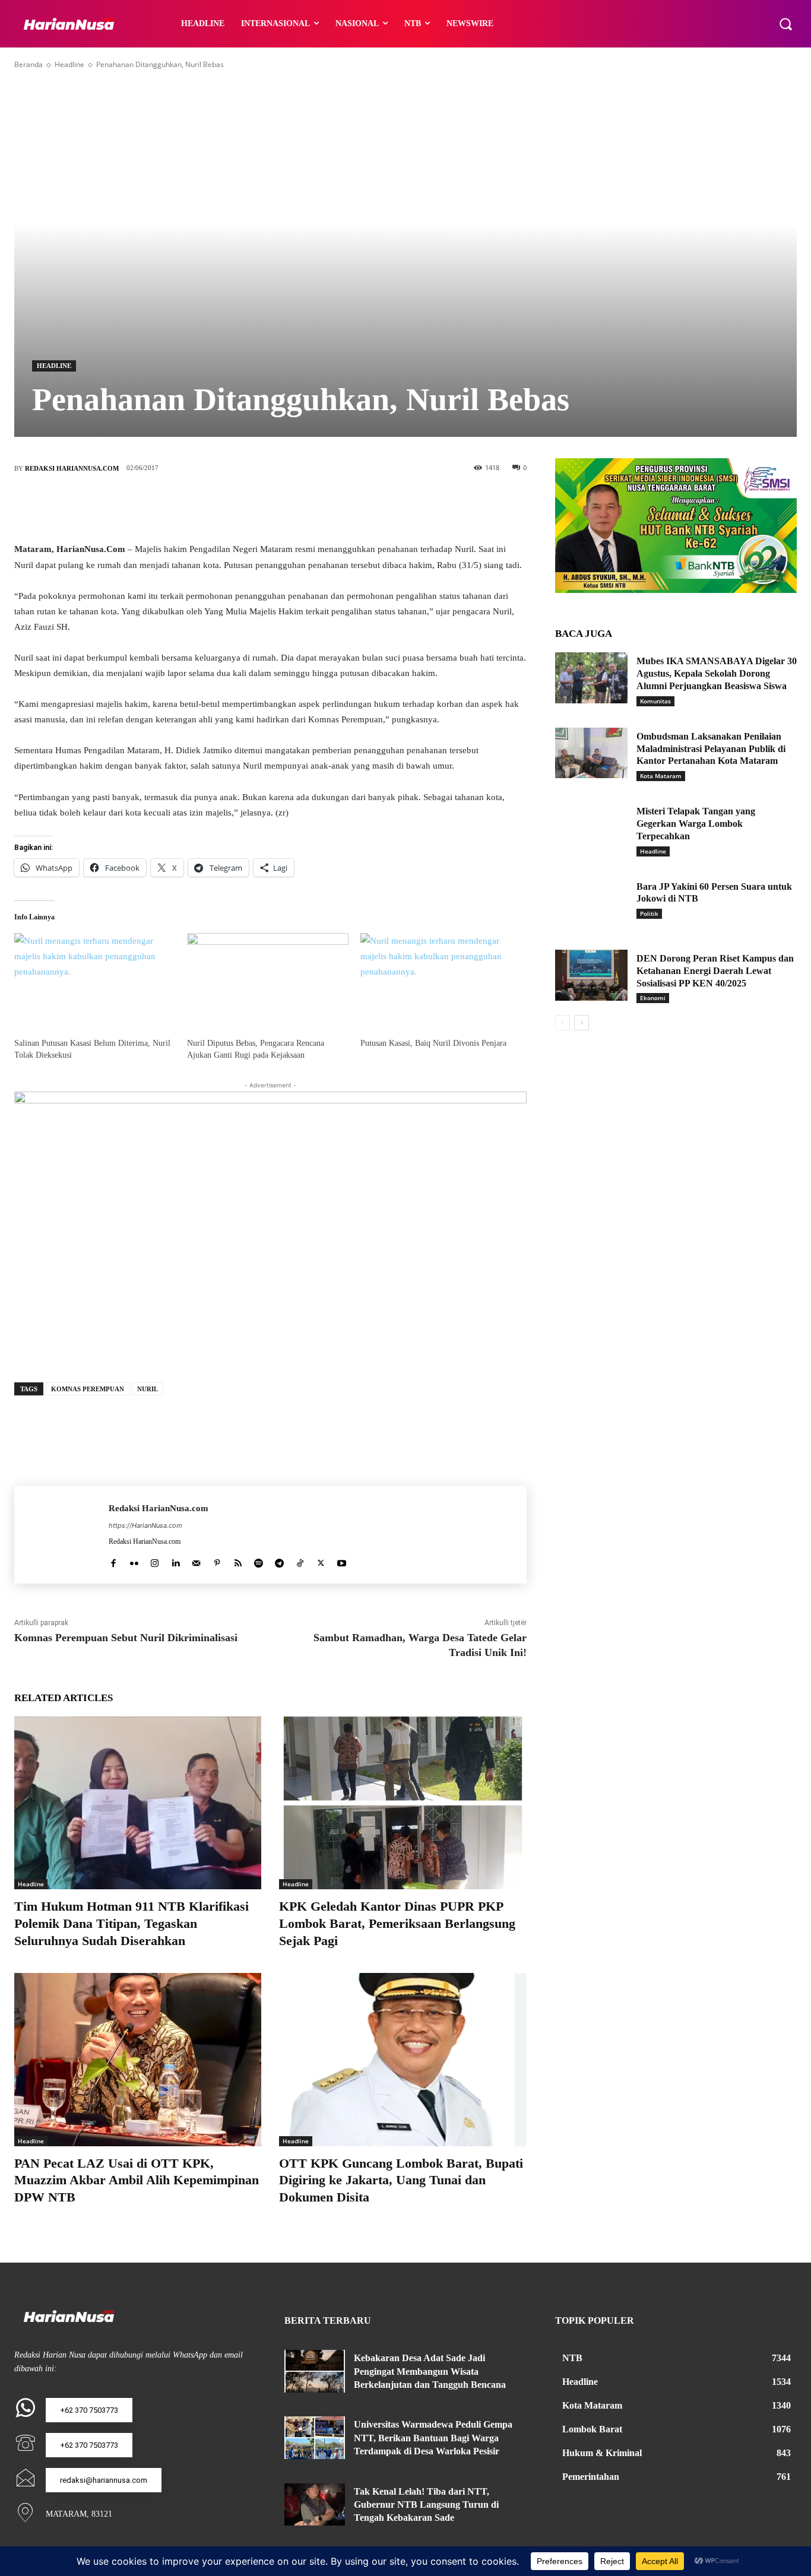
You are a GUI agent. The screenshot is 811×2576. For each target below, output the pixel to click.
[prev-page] (563, 1023)
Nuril (148, 1389)
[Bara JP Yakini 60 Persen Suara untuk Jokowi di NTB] (591, 903)
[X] (252, 507)
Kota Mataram (661, 776)
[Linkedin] (175, 1561)
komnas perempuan (88, 1389)
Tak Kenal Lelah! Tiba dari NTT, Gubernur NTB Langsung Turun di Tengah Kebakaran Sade (426, 2505)
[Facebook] (217, 507)
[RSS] (238, 1561)
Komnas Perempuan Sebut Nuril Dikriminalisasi (126, 1638)
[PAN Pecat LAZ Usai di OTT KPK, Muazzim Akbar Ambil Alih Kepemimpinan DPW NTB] (138, 2059)
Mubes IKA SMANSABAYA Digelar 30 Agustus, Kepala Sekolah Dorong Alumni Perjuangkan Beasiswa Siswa (717, 673)
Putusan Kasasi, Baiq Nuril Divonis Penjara (433, 1043)
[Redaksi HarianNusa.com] (61, 1535)
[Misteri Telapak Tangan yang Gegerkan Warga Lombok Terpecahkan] (591, 828)
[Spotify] (259, 1561)
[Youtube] (342, 1561)
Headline (69, 64)
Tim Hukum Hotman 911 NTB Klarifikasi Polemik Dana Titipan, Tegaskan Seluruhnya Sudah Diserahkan (132, 1923)
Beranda (28, 64)
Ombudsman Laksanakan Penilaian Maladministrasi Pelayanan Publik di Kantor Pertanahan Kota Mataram (711, 749)
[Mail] (196, 1561)
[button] (785, 24)
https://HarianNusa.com (145, 1525)
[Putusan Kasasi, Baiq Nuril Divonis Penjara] (441, 979)
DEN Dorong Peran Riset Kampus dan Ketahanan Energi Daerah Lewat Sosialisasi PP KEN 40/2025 (715, 971)
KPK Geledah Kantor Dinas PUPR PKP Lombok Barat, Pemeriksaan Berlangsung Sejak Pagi (397, 1923)
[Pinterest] (288, 507)
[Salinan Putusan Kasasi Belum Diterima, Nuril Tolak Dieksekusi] (95, 979)
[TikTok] (300, 1561)
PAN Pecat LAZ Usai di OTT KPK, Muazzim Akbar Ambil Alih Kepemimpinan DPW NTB (137, 2180)
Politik (649, 913)
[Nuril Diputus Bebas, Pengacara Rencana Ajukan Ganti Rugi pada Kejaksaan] (267, 979)
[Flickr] (134, 1561)
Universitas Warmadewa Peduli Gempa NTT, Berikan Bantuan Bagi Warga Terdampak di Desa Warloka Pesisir (433, 2438)
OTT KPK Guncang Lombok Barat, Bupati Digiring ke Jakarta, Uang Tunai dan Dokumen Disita (401, 2180)
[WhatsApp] (324, 507)
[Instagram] (155, 1561)
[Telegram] (279, 1561)
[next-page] (582, 1023)
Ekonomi (653, 998)
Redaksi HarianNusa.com (72, 468)
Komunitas (655, 701)
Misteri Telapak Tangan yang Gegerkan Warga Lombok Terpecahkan (696, 824)
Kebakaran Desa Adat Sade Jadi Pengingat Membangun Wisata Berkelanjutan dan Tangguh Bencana (430, 2371)
